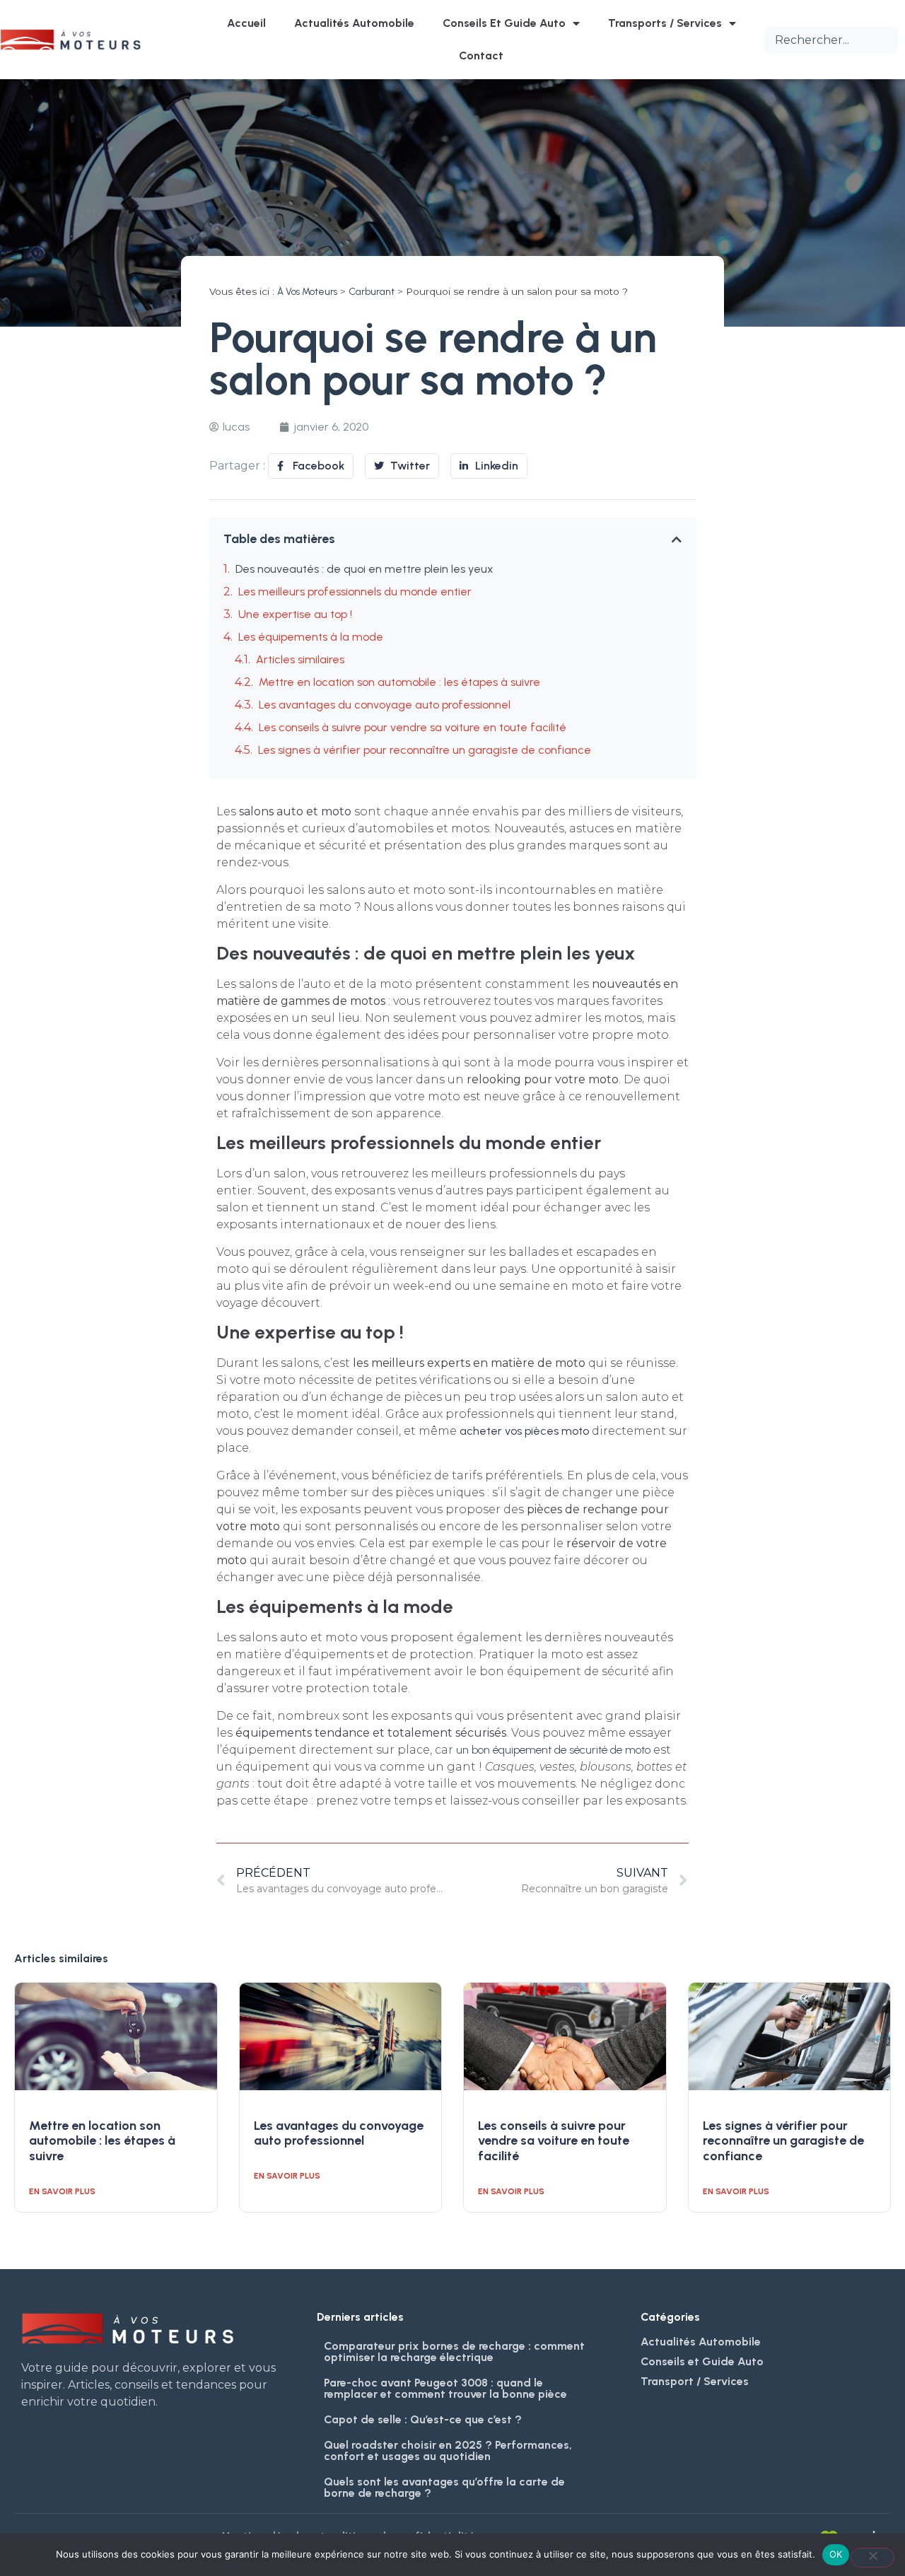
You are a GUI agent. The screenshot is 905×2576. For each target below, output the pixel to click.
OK (836, 2554)
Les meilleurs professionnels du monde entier (355, 591)
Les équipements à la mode (311, 637)
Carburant (372, 291)
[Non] (872, 2558)
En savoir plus (62, 2191)
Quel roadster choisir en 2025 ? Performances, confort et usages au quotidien (448, 2450)
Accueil (246, 23)
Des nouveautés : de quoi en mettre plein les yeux (364, 569)
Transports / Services (665, 23)
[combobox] (831, 40)
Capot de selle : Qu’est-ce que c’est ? (423, 2419)
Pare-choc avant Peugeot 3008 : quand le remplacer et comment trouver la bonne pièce (445, 2388)
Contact (481, 56)
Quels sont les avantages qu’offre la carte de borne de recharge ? (444, 2487)
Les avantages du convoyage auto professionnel (385, 705)
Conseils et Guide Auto (504, 23)
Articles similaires (300, 659)
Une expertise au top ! (295, 614)
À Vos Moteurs (307, 291)
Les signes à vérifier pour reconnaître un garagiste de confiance (425, 750)
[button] (677, 540)
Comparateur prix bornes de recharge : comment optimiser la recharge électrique (454, 2351)
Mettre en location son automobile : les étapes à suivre (399, 682)
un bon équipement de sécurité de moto (553, 1750)
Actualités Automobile (354, 23)
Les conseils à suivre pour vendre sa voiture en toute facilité (413, 727)
